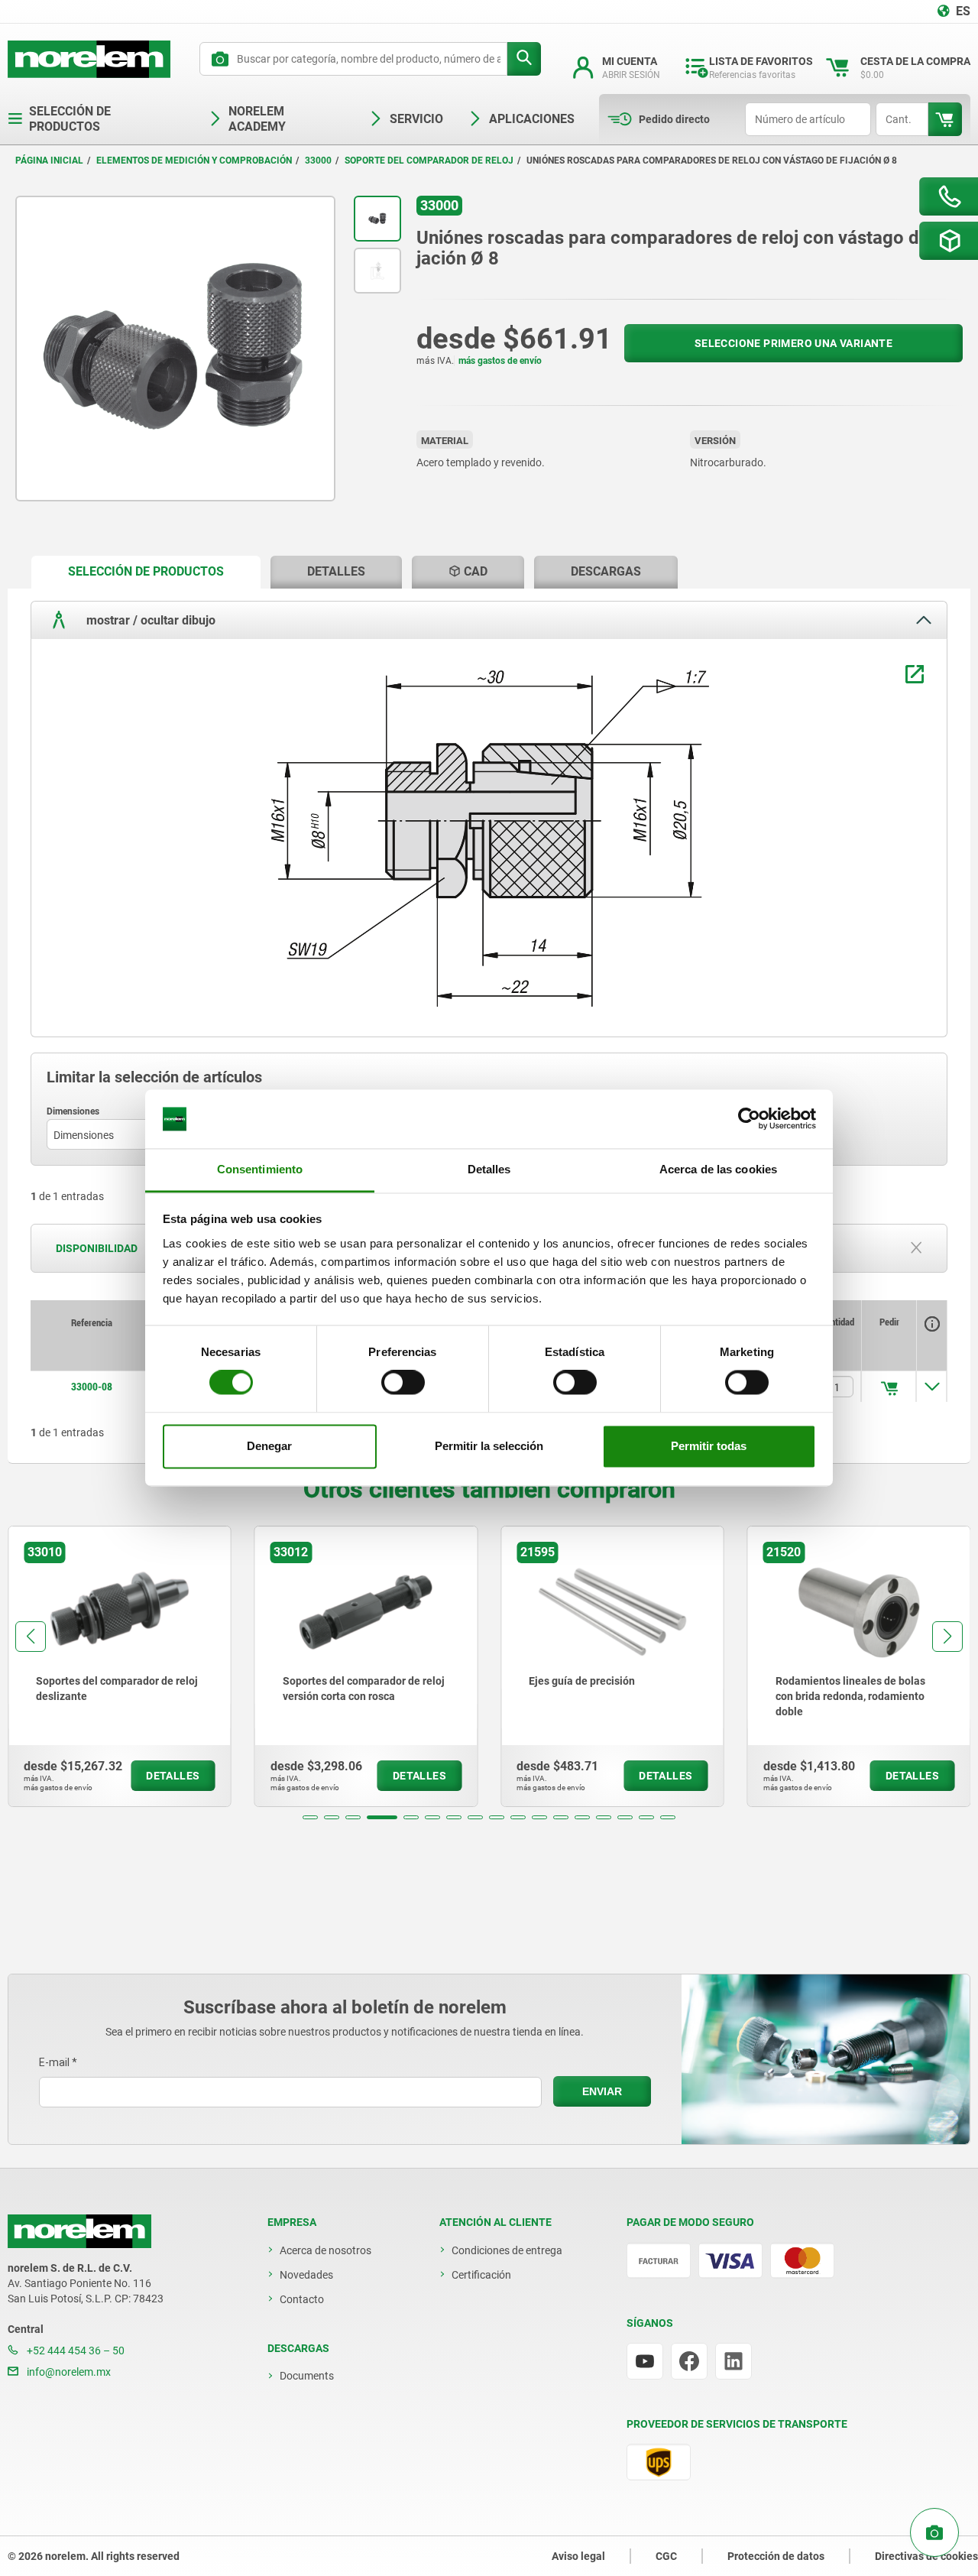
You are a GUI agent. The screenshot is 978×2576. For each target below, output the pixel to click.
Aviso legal (578, 2556)
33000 (318, 161)
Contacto (302, 2299)
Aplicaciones (532, 119)
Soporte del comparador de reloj (429, 161)
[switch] (403, 1383)
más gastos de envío (500, 361)
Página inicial (49, 161)
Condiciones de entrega (507, 2250)
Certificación (481, 2275)
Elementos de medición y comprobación (194, 161)
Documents (307, 2376)
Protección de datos (776, 2556)
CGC (666, 2556)
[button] (310, 1817)
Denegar (269, 1446)
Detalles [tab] (489, 1169)
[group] (120, 1666)
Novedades (306, 2275)
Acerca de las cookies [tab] (718, 1169)
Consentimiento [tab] (260, 1169)
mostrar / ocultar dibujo (149, 620)
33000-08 (92, 1387)
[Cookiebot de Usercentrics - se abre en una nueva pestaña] (749, 1119)
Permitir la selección (489, 1446)
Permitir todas (709, 1446)
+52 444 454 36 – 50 (74, 2351)
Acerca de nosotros (325, 2250)
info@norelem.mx (68, 2372)
